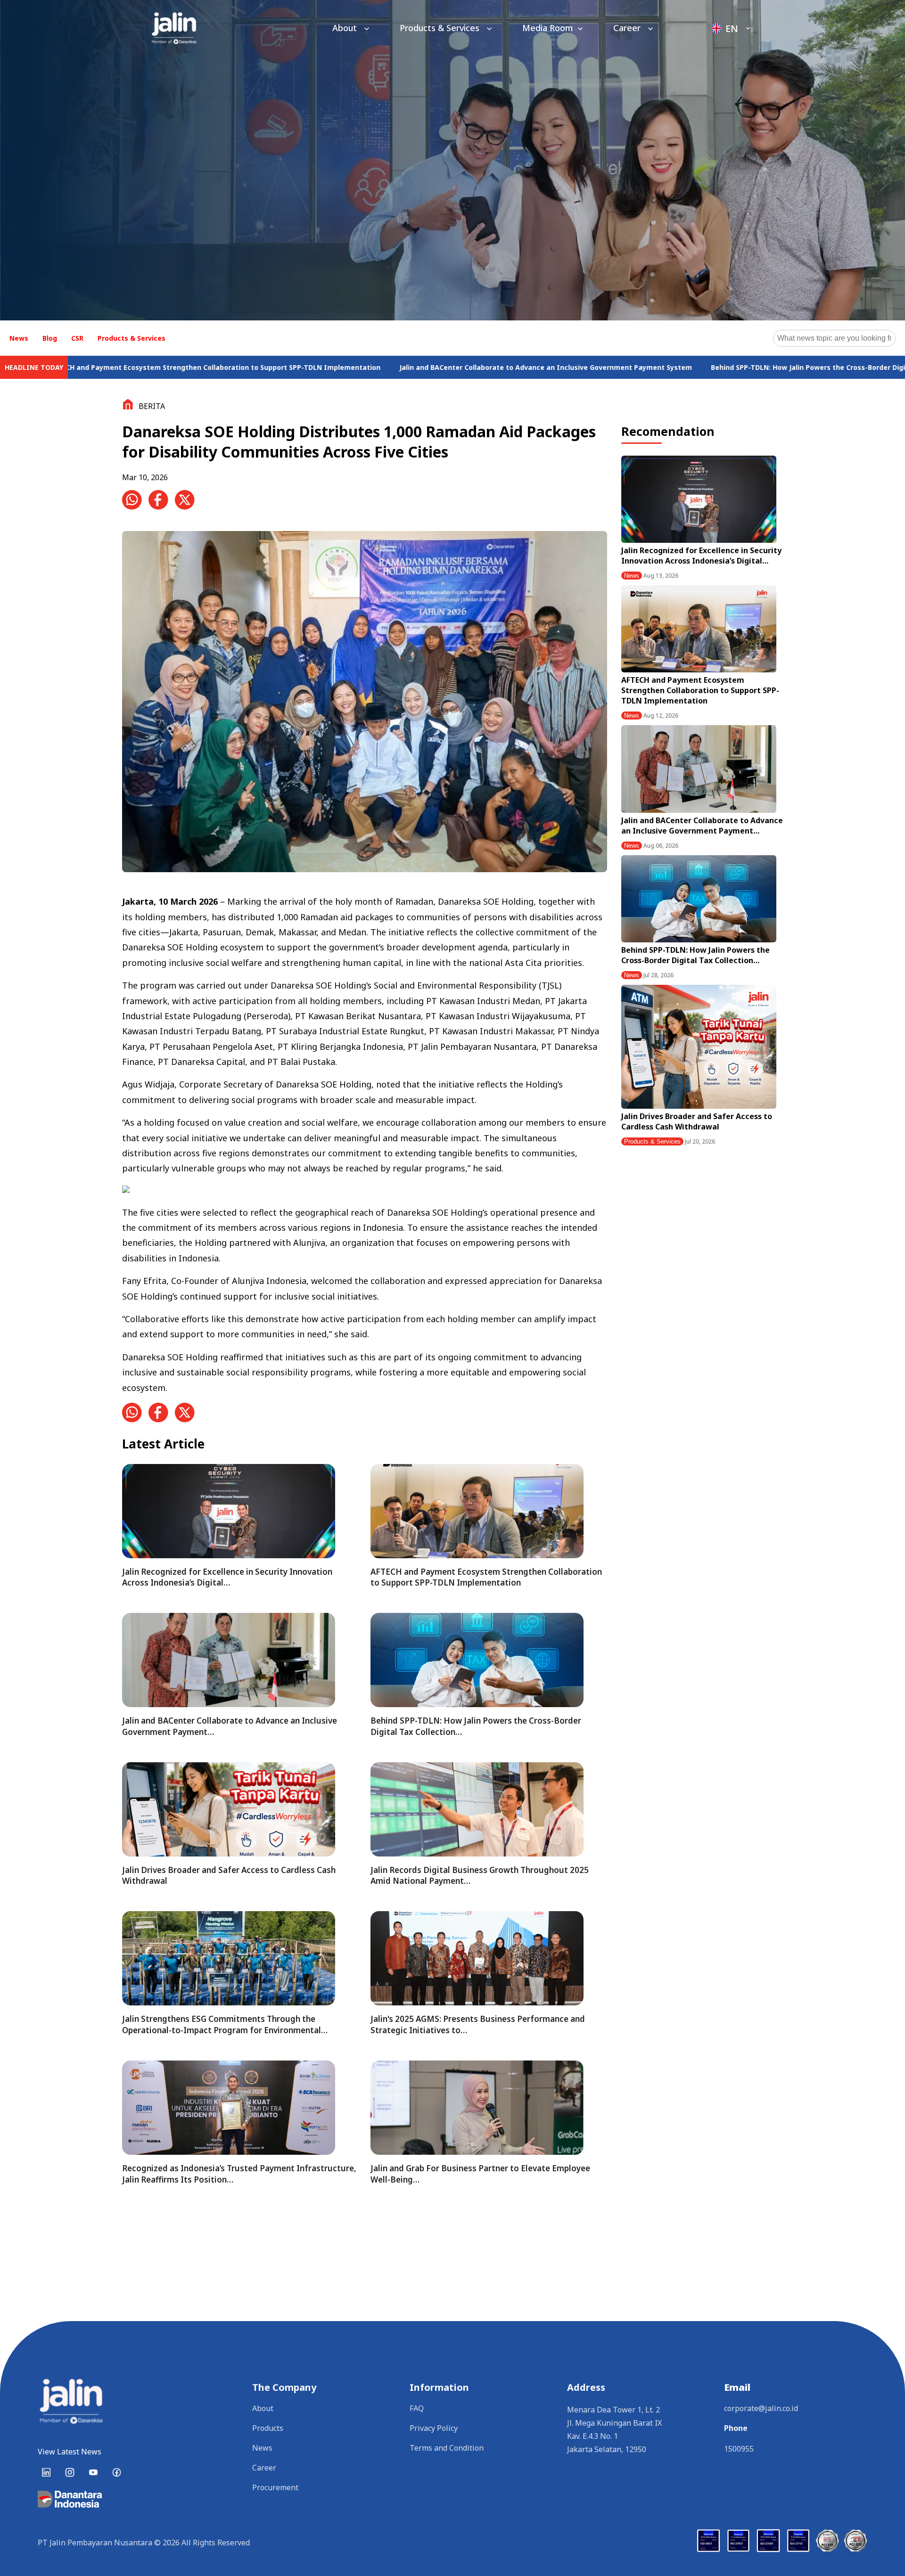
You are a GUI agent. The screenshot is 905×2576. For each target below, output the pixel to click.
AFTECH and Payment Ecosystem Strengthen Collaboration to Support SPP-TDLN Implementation (700, 690)
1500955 (739, 2449)
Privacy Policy (434, 2428)
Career (628, 28)
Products (268, 2428)
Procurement (275, 2487)
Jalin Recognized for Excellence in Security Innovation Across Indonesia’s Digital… (701, 556)
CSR (77, 338)
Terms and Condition (447, 2448)
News (19, 338)
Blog (50, 338)
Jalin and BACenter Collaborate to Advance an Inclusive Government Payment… (702, 826)
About (346, 28)
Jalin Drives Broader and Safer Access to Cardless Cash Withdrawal (697, 1121)
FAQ (417, 2408)
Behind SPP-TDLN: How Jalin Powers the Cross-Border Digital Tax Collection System (707, 367)
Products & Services (441, 28)
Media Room (547, 28)
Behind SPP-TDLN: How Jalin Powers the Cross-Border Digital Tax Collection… (695, 955)
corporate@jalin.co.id (761, 2408)
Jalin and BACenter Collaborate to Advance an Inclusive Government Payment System (401, 367)
